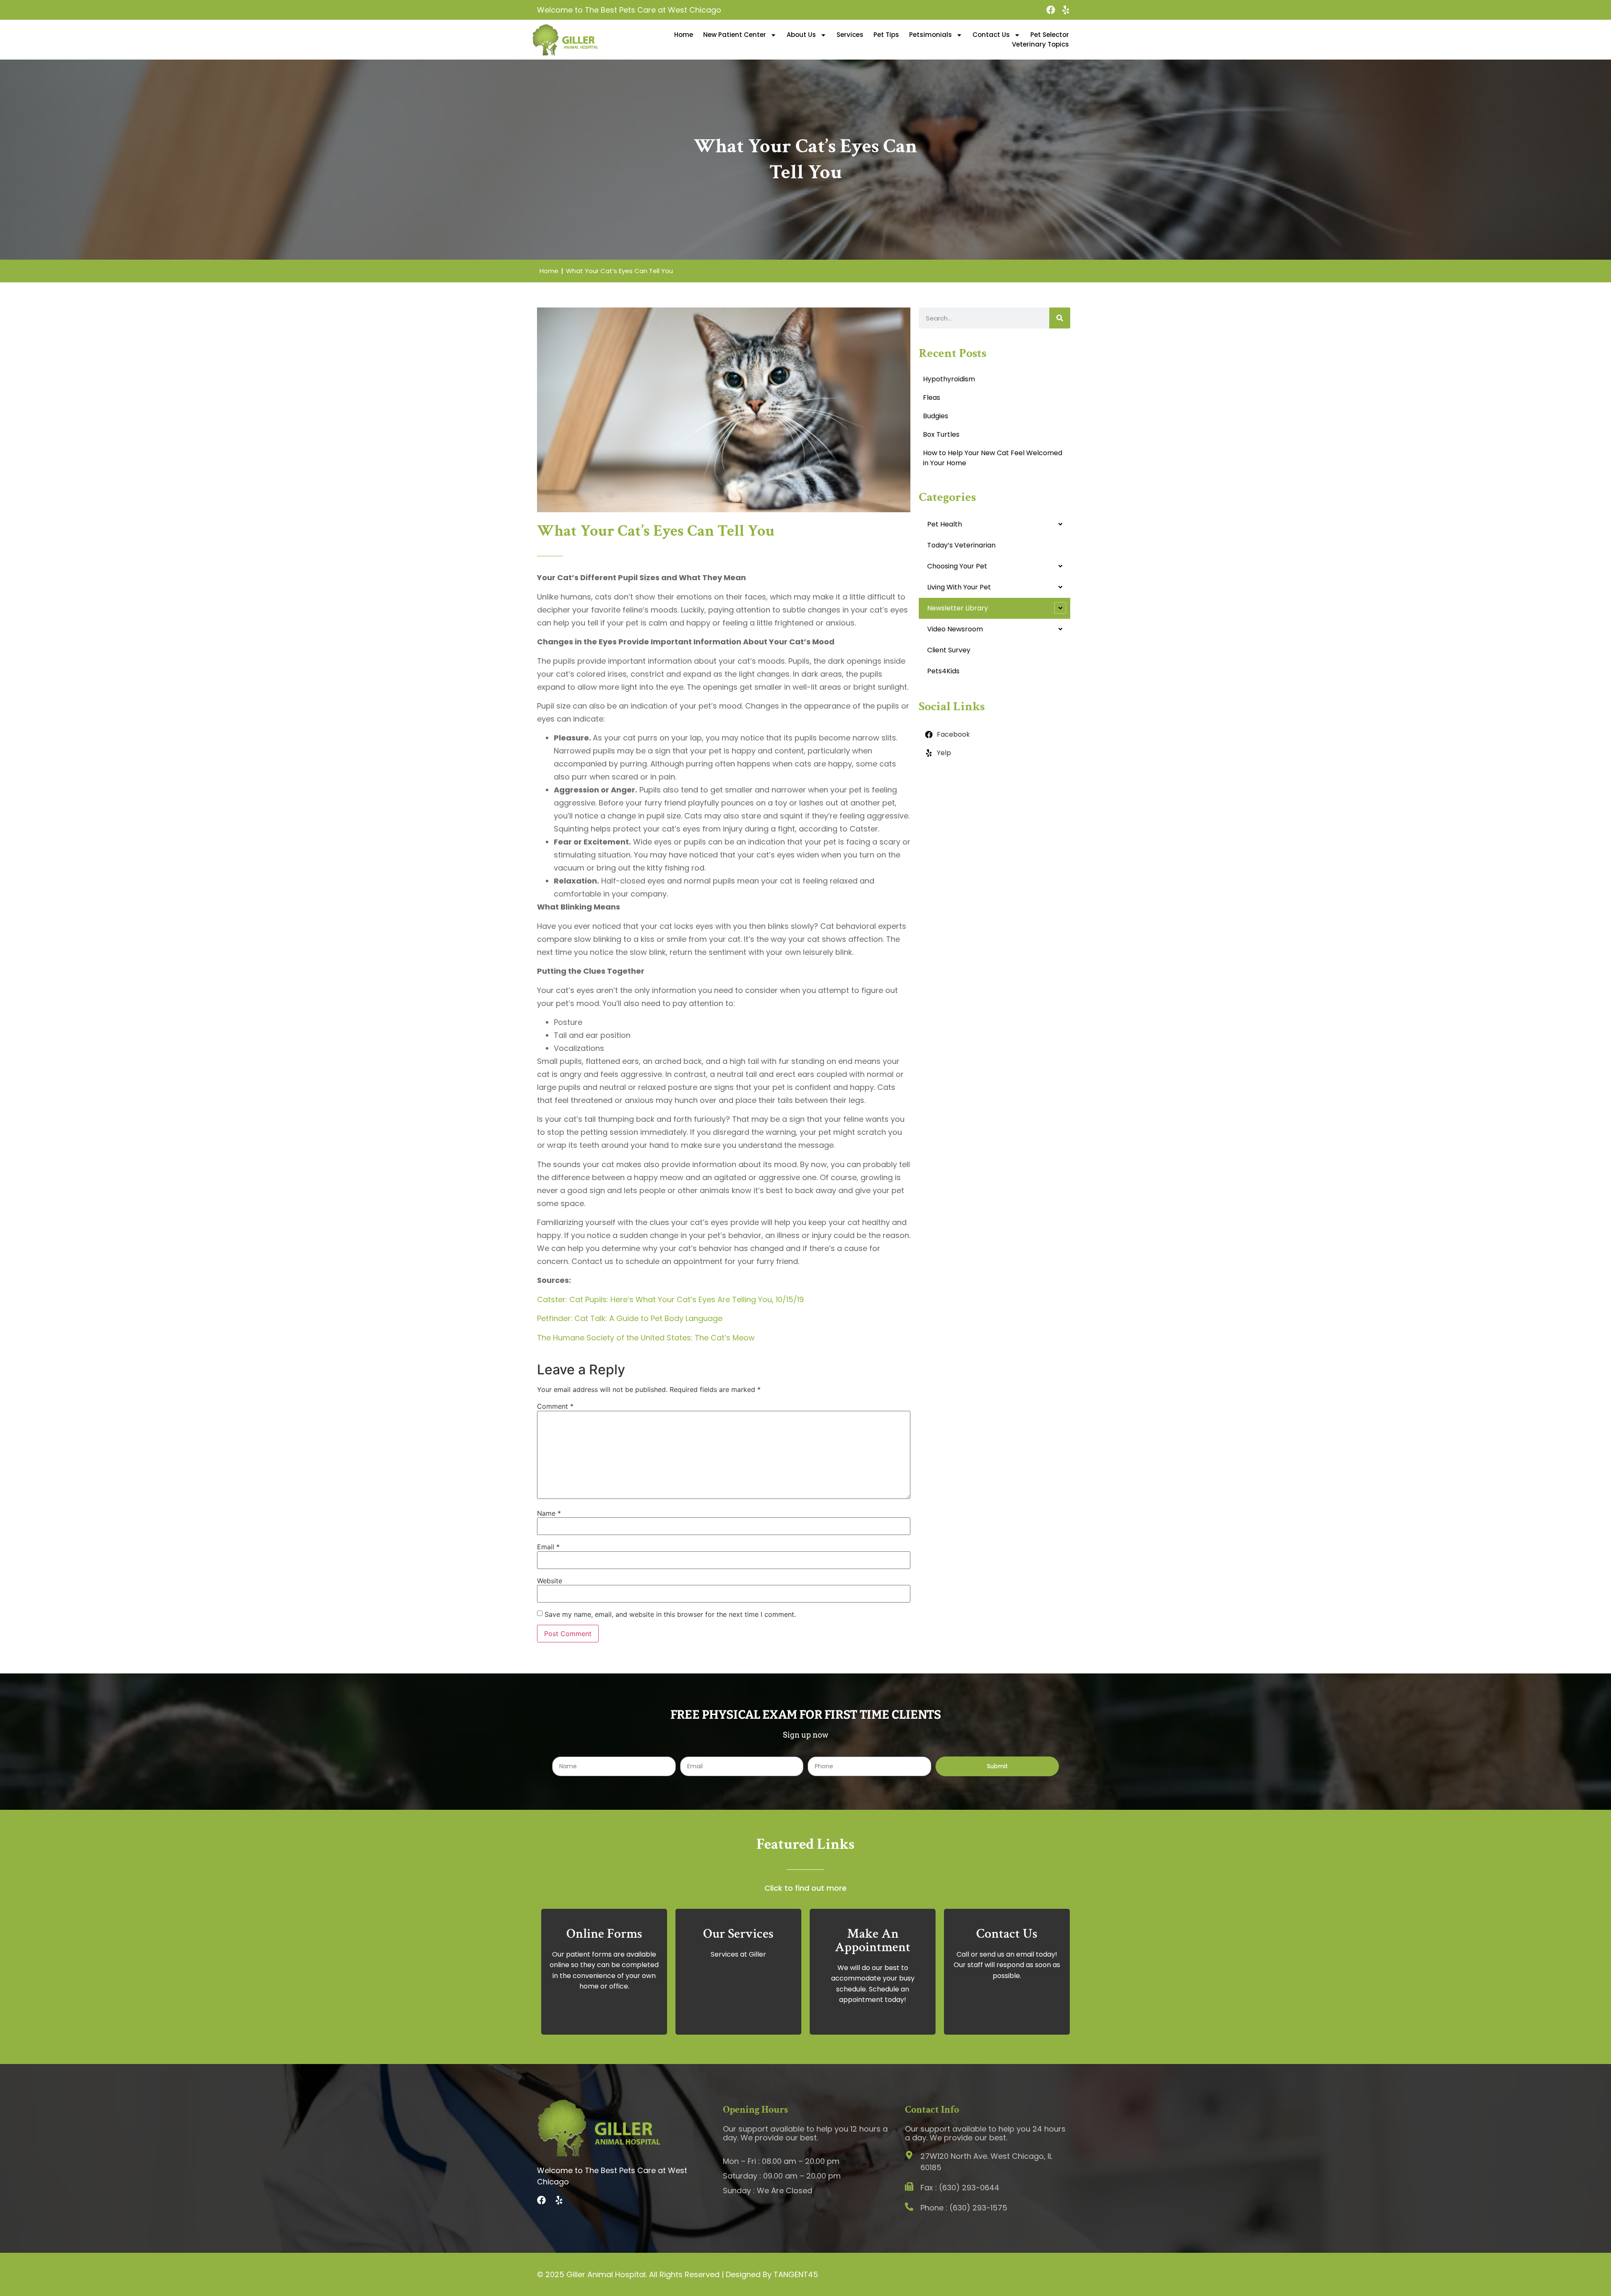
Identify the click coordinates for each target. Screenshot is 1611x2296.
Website (550, 1581)
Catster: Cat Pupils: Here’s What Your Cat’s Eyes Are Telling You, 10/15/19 (670, 1299)
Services (850, 35)
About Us (801, 35)
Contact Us (991, 35)
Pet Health (945, 524)
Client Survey (949, 650)
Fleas (932, 397)
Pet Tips (886, 35)
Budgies (936, 416)
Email (548, 1547)
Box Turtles (941, 434)
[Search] (1060, 318)
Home (684, 35)
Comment (555, 1406)
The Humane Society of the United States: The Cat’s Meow (646, 1338)
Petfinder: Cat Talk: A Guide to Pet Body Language (630, 1318)
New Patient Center (735, 35)
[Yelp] (1066, 10)
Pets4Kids (943, 671)
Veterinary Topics (1040, 44)
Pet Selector (1050, 35)
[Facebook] (1051, 10)
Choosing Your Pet (957, 566)
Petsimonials (931, 35)
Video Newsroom (955, 629)
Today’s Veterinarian (961, 545)
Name (549, 1513)
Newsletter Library (958, 608)
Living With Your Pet (959, 587)
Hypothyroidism (949, 379)
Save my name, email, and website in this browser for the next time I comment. (670, 1614)
